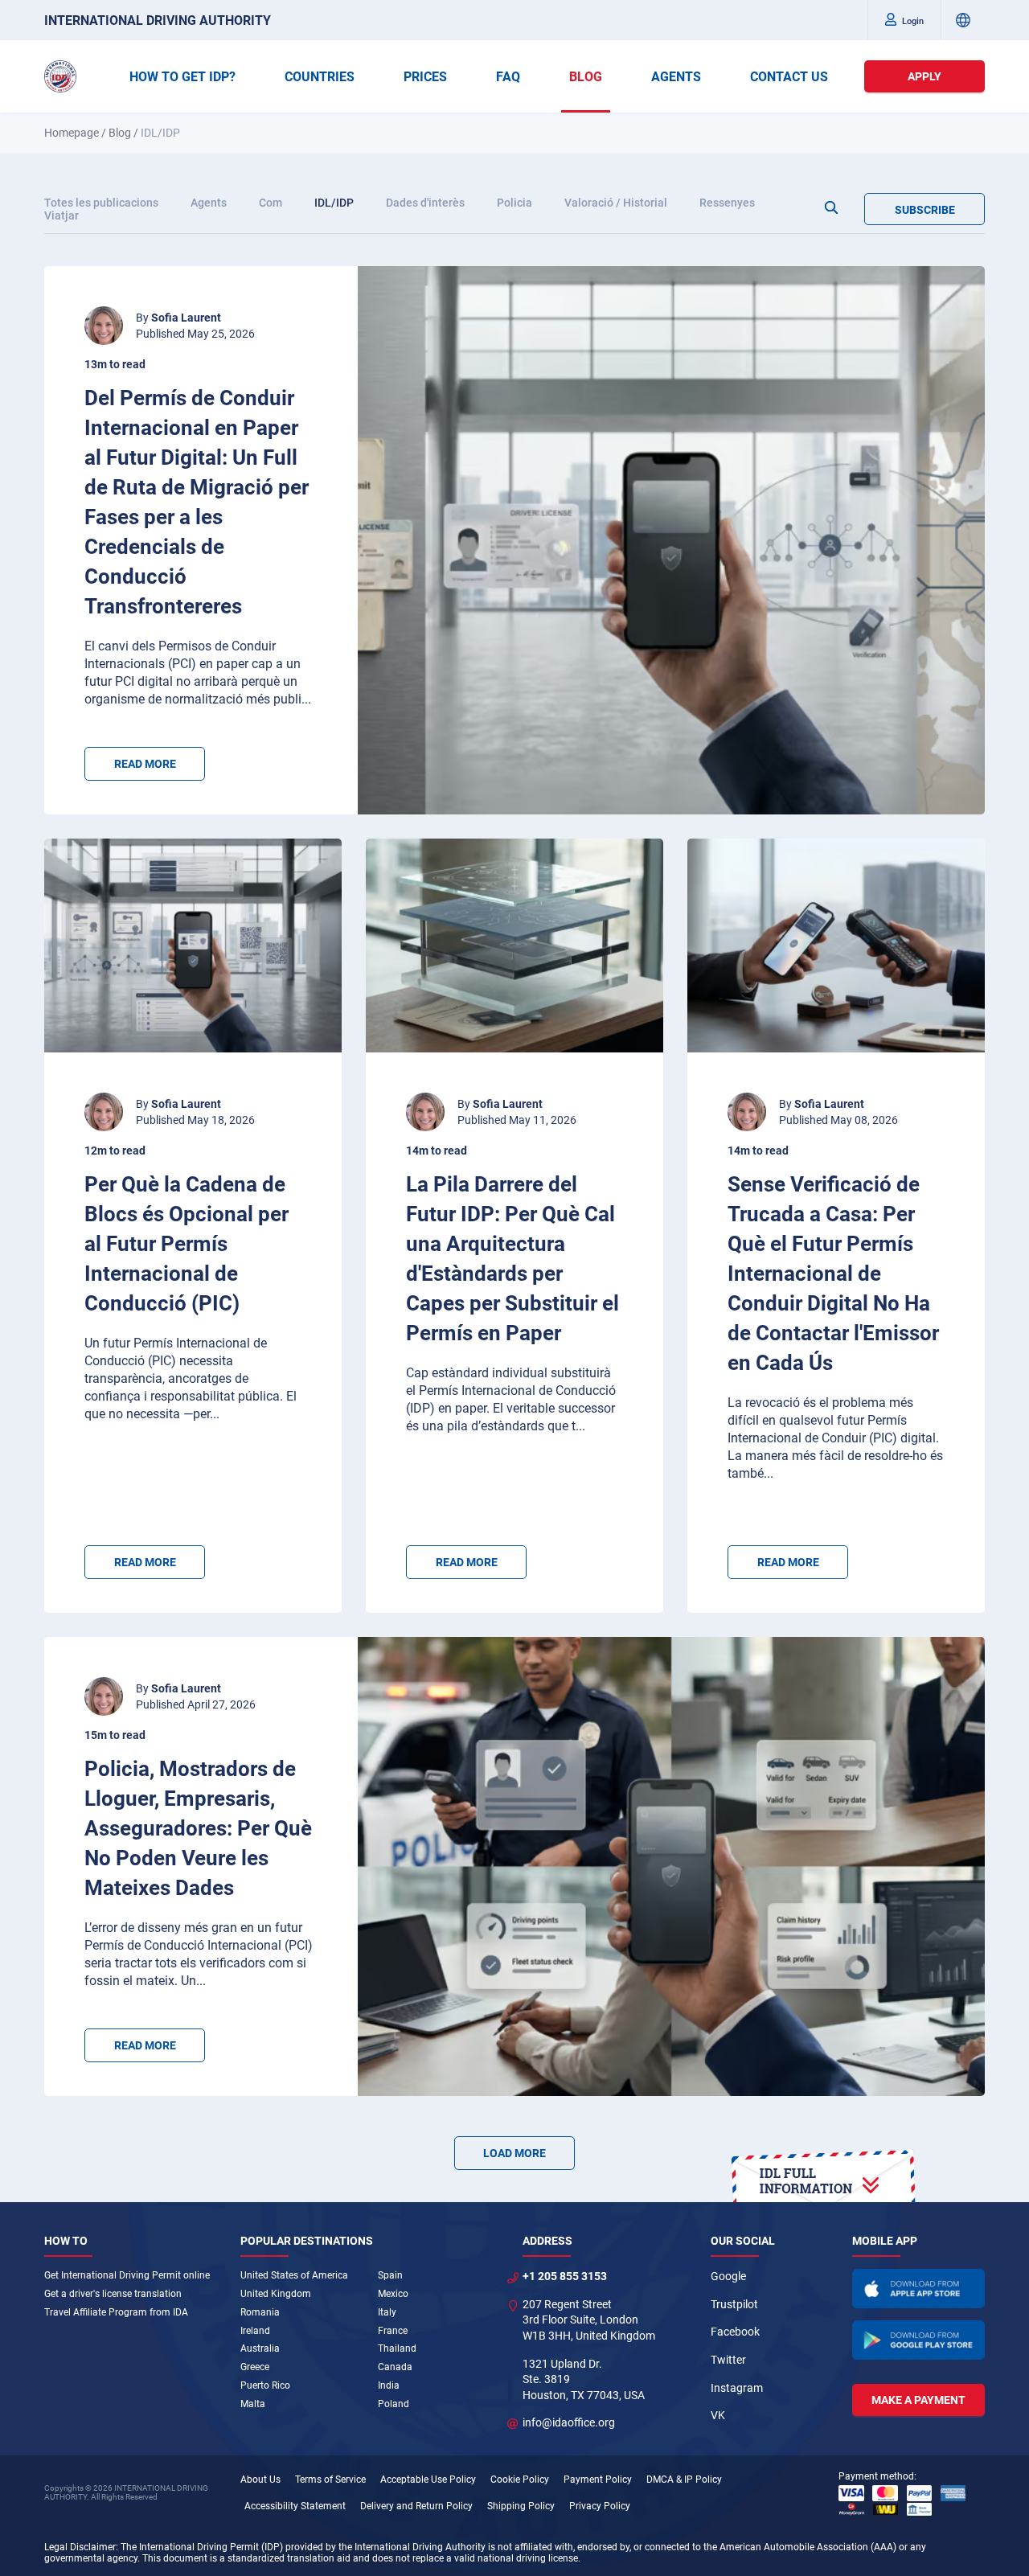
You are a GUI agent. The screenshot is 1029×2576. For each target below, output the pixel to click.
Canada (395, 2367)
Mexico (393, 2294)
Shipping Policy (521, 2506)
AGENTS (676, 77)
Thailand (397, 2348)
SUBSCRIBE (925, 210)
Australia (260, 2348)
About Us (260, 2480)
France (393, 2331)
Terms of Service (330, 2480)
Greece (255, 2367)
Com (271, 203)
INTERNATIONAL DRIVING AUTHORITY (158, 21)
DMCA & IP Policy (684, 2480)
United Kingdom (276, 2294)
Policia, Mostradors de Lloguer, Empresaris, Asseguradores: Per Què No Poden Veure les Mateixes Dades (198, 1828)
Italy (387, 2312)
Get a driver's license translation (113, 2294)
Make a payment (918, 2400)
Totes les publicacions (101, 203)
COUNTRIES (320, 77)
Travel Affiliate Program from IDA (116, 2312)
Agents (209, 203)
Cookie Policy (520, 2480)
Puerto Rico (265, 2385)
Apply (924, 76)
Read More (145, 764)
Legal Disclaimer (80, 2547)
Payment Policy (598, 2480)
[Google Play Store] (919, 2340)
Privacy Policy (600, 2506)
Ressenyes (727, 203)
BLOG (586, 77)
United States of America (294, 2275)
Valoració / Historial (616, 203)
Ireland (255, 2331)
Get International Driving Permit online (127, 2275)
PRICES (425, 77)
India (389, 2385)
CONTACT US (789, 77)
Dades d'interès (425, 203)
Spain (390, 2275)
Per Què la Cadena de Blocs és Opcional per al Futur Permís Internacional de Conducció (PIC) (187, 1244)
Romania (260, 2312)
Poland (394, 2404)
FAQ (508, 77)
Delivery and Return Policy (416, 2506)
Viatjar (61, 215)
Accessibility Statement (295, 2506)
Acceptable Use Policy (428, 2480)
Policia (514, 203)
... (306, 699)
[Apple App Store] (919, 2289)
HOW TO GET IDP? (182, 77)
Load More (514, 2153)
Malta (253, 2404)
